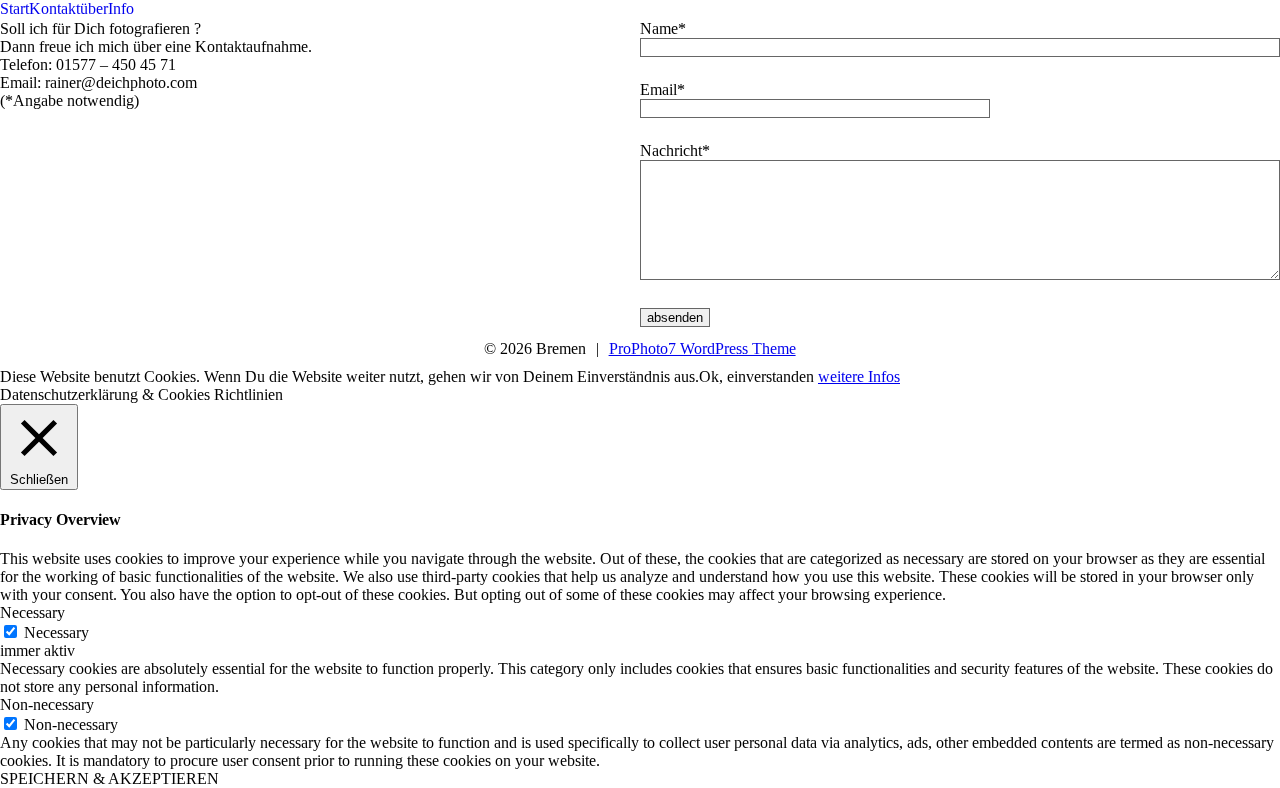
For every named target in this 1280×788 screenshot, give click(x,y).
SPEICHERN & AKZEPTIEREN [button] (109, 778)
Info (121, 8)
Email (658, 89)
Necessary (56, 632)
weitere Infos (859, 376)
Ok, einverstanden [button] (756, 376)
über (94, 8)
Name (659, 28)
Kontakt (54, 8)
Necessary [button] (32, 612)
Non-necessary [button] (47, 704)
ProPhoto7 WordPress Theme (702, 348)
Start (14, 8)
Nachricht (671, 150)
